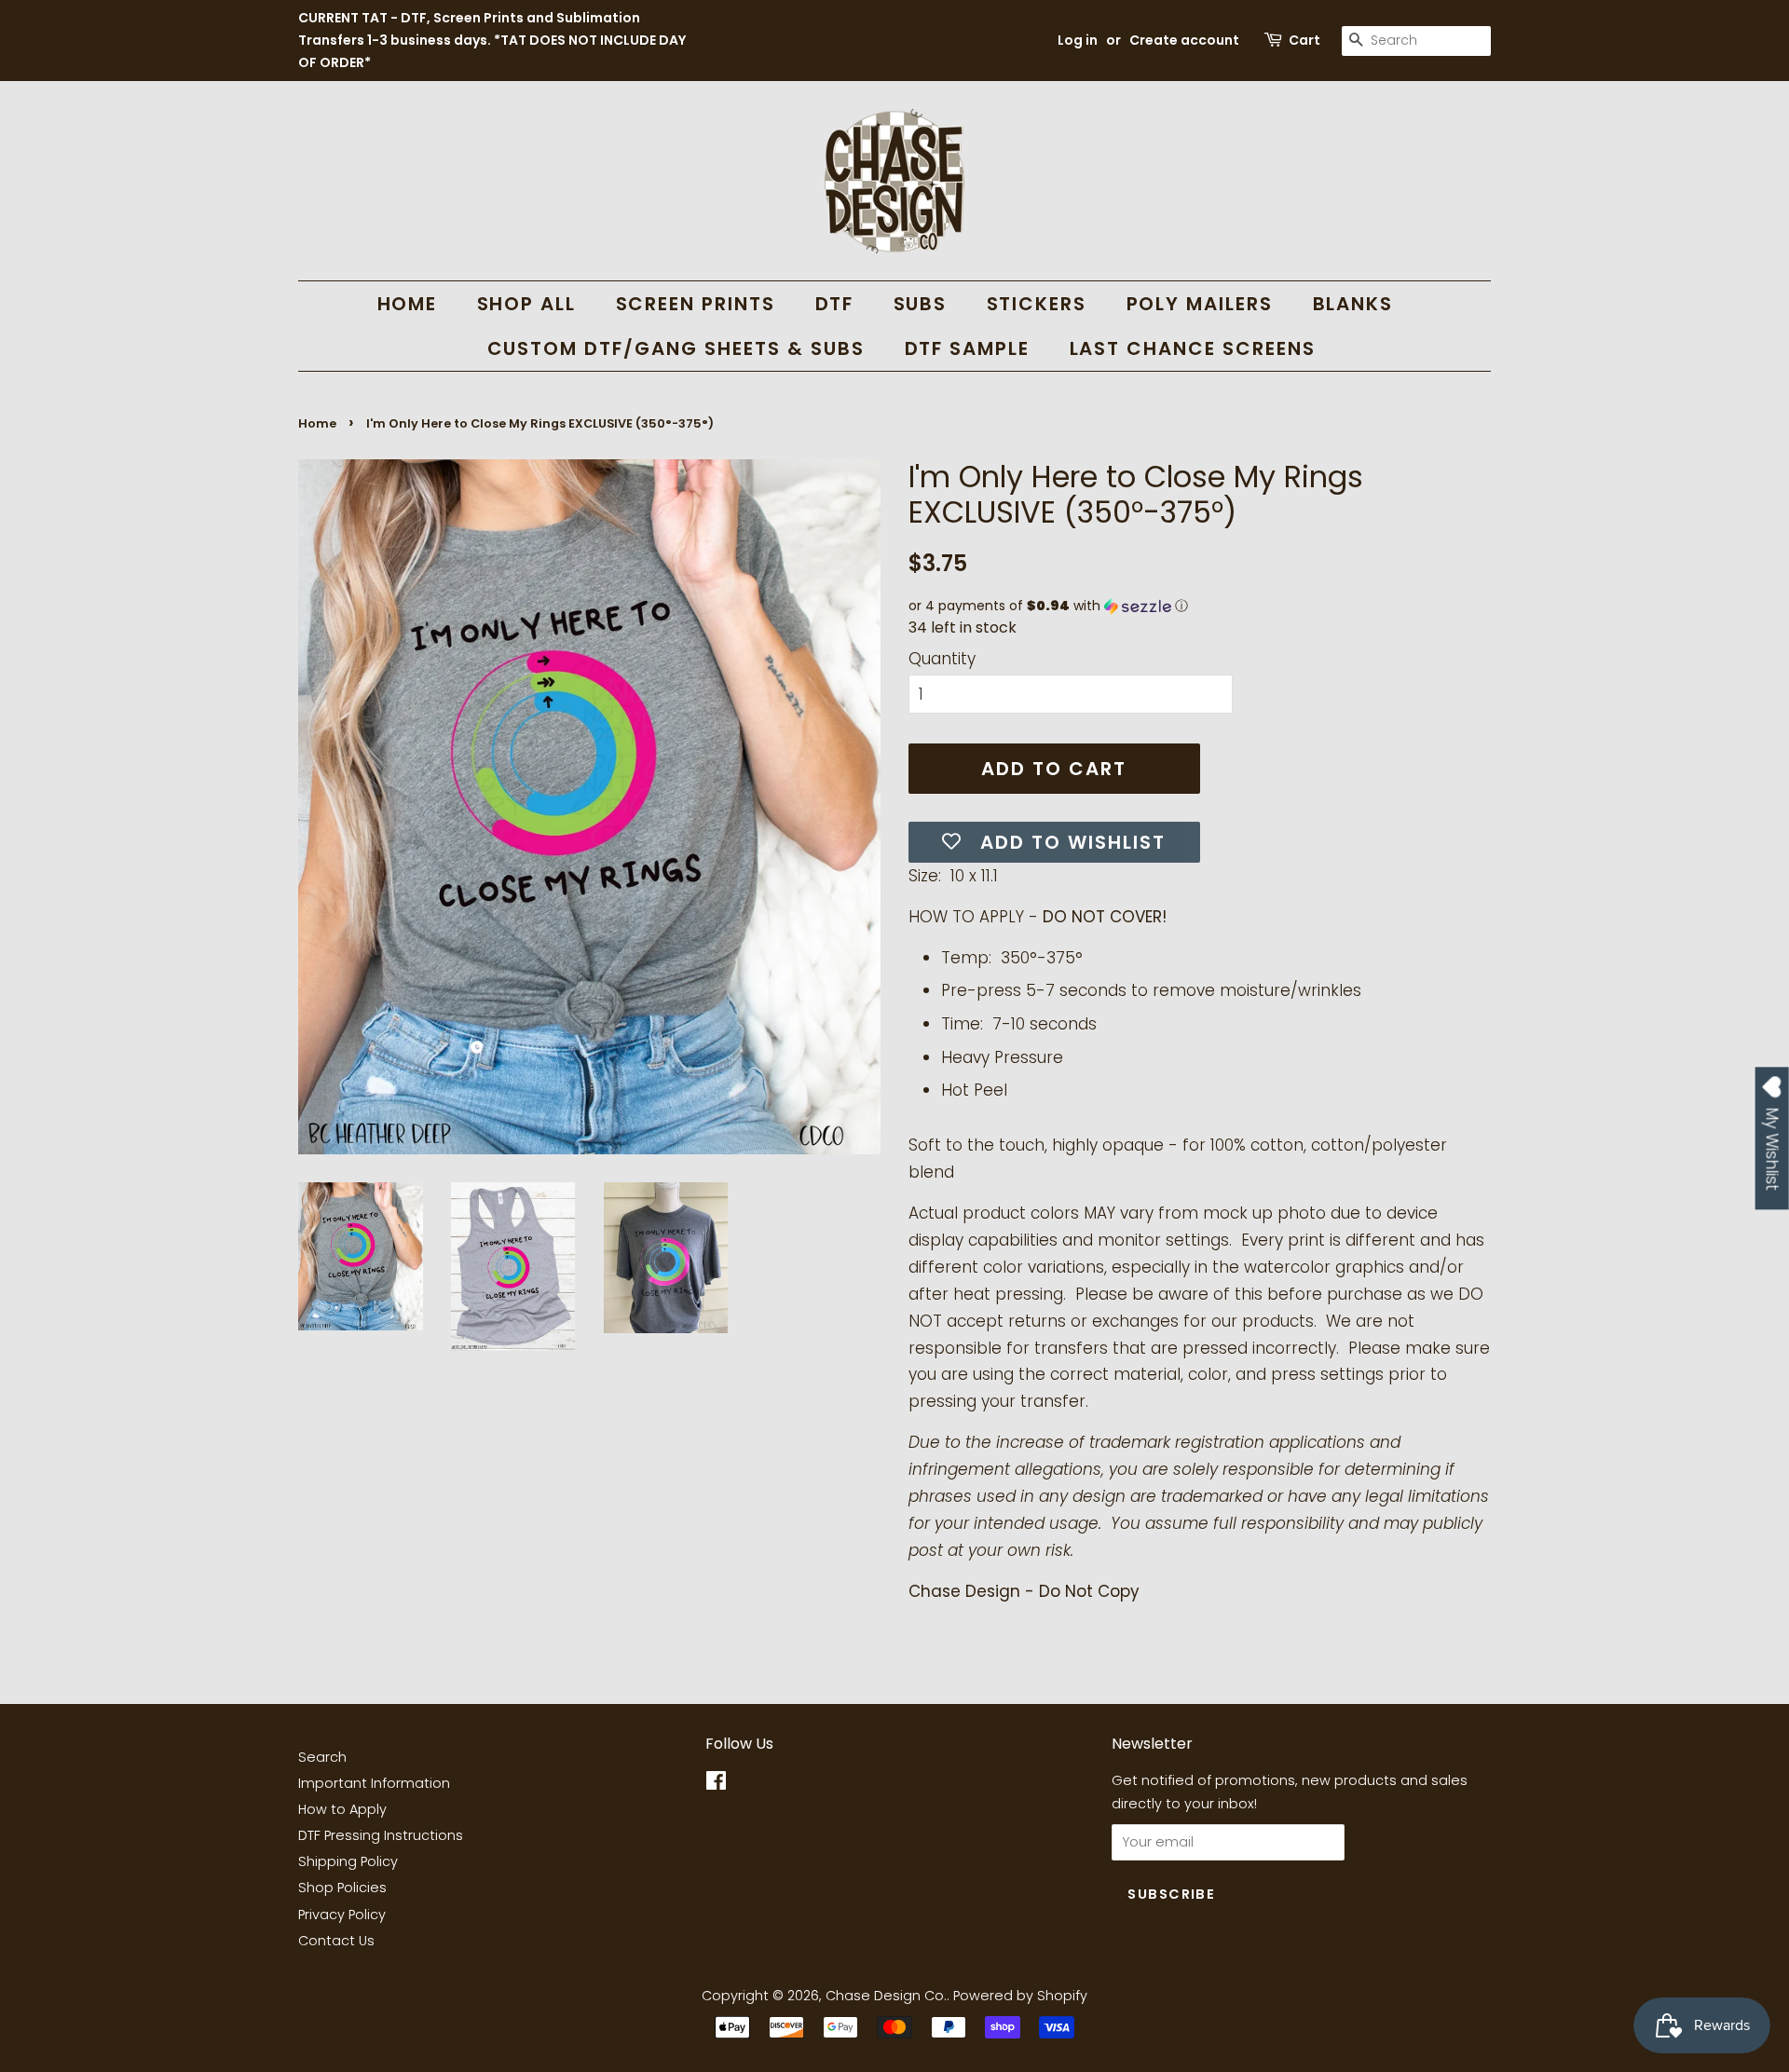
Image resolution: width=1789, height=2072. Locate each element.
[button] (1200, 606)
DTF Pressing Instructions (381, 1835)
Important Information (374, 1783)
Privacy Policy (342, 1915)
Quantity (942, 659)
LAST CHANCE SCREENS (1193, 348)
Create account (1184, 40)
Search (322, 1757)
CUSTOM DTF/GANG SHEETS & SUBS (676, 348)
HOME (408, 304)
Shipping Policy (348, 1861)
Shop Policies (342, 1888)
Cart (1304, 40)
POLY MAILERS (1200, 304)
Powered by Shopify (1020, 1996)
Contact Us (336, 1941)
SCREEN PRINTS (696, 304)
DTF (835, 304)
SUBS (921, 304)
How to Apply (342, 1809)
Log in (1078, 40)
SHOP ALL (527, 304)
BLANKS (1353, 304)
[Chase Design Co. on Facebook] (716, 1784)
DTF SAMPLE (968, 348)
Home (317, 423)
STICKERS (1037, 304)
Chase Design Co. (886, 1996)
